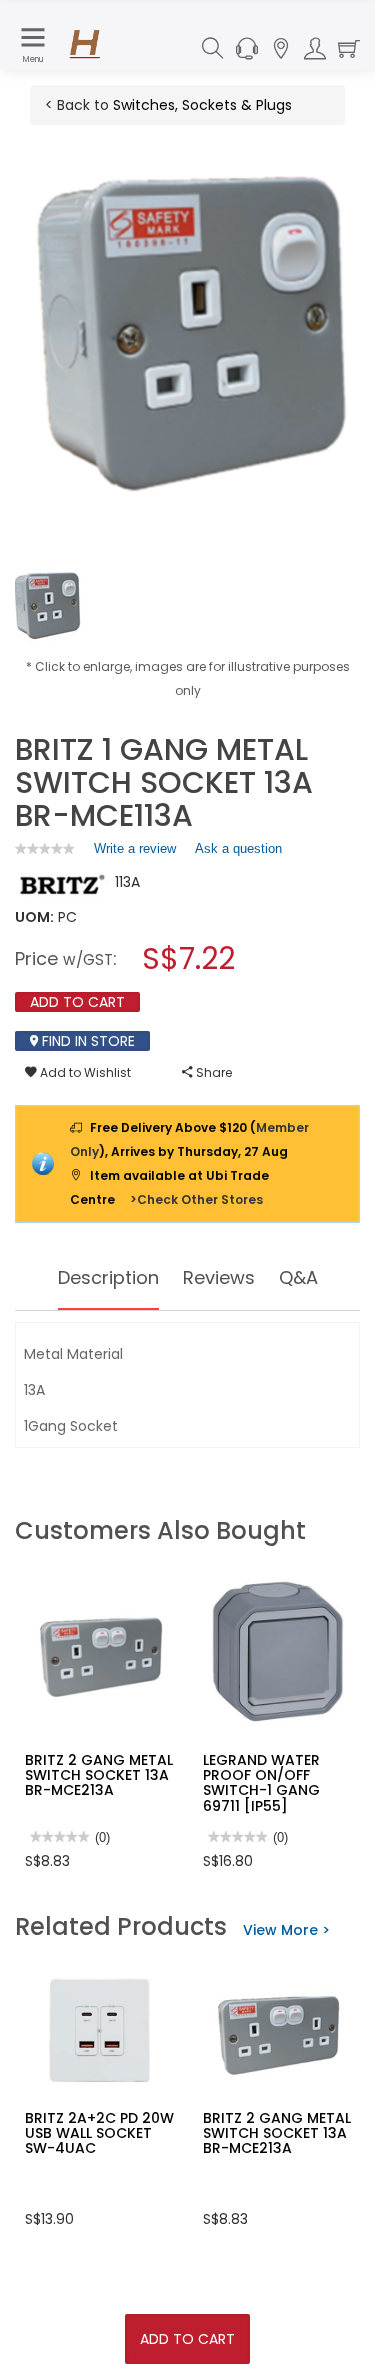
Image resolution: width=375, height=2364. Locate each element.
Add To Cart (187, 2339)
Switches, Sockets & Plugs (202, 105)
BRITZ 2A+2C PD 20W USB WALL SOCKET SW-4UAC (99, 2133)
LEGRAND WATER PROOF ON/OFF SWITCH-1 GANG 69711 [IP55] (261, 1783)
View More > (286, 1930)
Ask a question (238, 848)
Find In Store (86, 1041)
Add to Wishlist (84, 1072)
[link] (45, 848)
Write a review (135, 853)
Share (212, 1072)
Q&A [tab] (298, 1277)
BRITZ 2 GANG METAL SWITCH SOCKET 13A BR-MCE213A (99, 1775)
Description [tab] (108, 1277)
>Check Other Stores (196, 1199)
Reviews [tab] (219, 1277)
